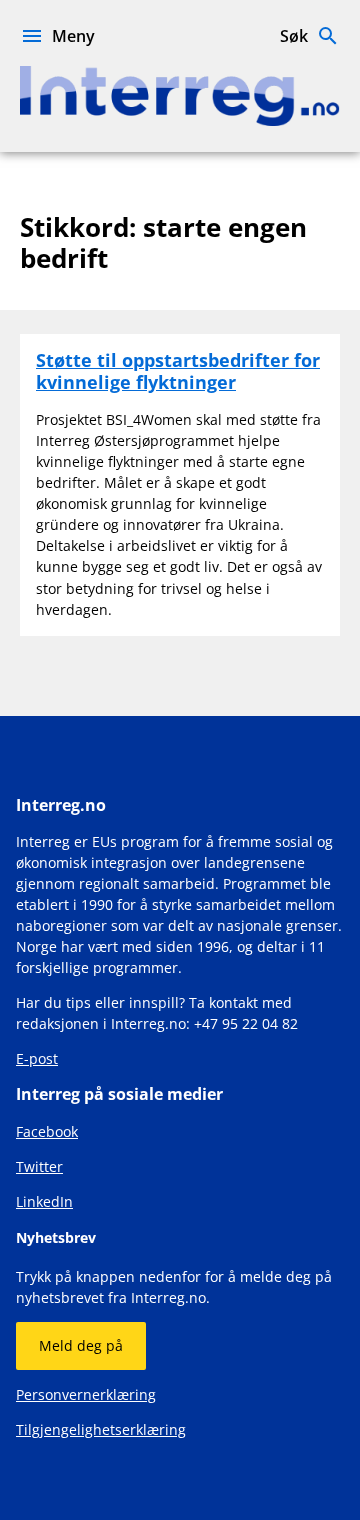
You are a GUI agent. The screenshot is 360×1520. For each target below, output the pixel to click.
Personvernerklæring (86, 1394)
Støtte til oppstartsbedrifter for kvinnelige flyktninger (178, 371)
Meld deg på (81, 1345)
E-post (37, 1058)
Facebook (47, 1131)
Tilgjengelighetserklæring (101, 1429)
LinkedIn (44, 1201)
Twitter (39, 1166)
